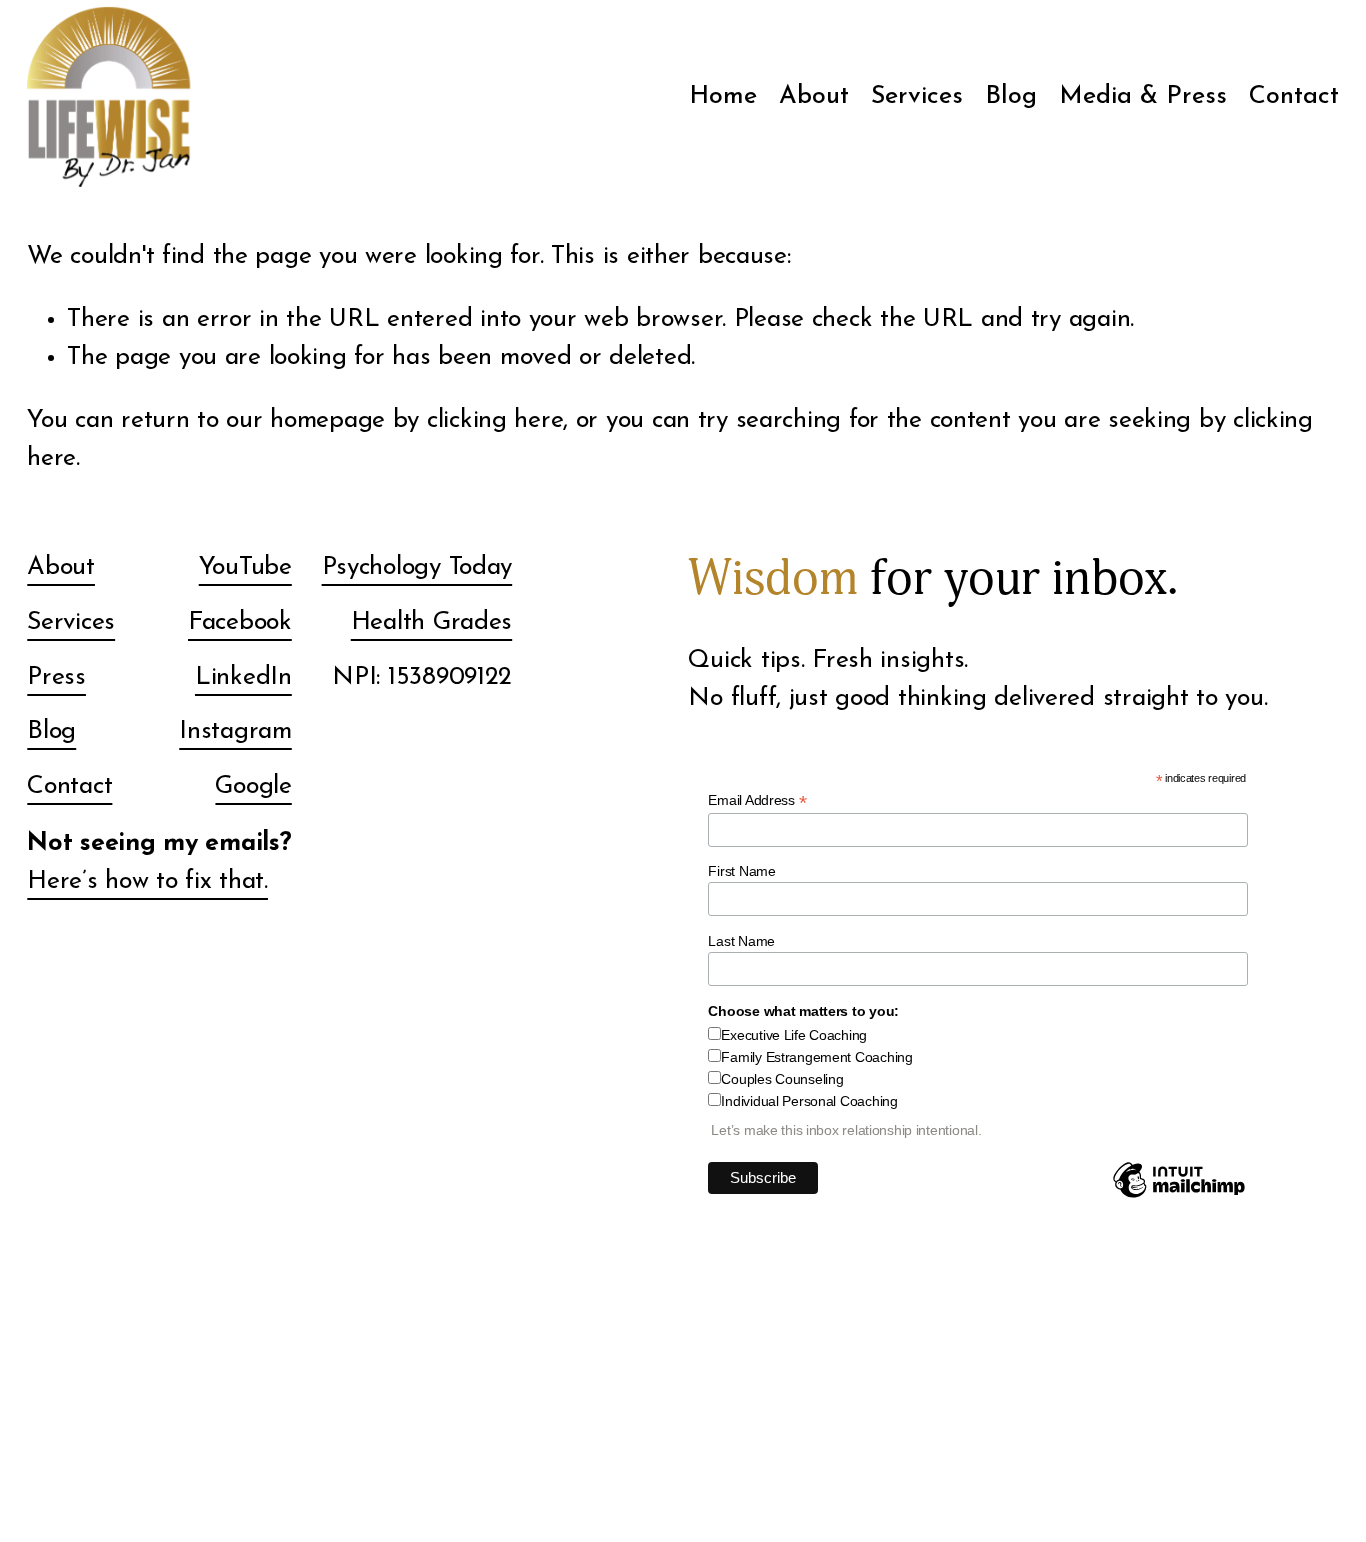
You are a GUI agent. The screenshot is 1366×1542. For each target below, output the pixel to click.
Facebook (240, 622)
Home (723, 96)
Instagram (235, 731)
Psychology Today (417, 567)
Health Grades (431, 622)
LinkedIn (243, 677)
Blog (1011, 96)
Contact (1294, 96)
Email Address (757, 800)
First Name (741, 871)
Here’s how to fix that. (147, 881)
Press (56, 677)
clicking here (495, 420)
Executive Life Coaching (794, 1035)
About (814, 96)
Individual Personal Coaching (809, 1101)
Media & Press (1143, 96)
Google (253, 786)
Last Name (741, 941)
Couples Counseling (782, 1079)
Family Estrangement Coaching (816, 1057)
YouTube (245, 567)
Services (71, 622)
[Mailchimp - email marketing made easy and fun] (1179, 1197)
